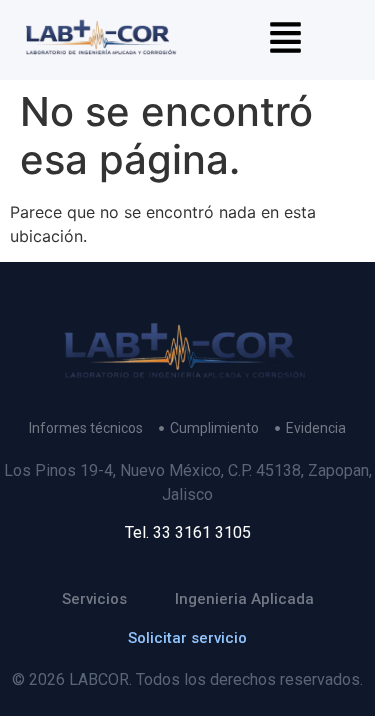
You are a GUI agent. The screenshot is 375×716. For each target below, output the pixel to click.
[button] (285, 40)
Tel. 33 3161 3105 (188, 532)
